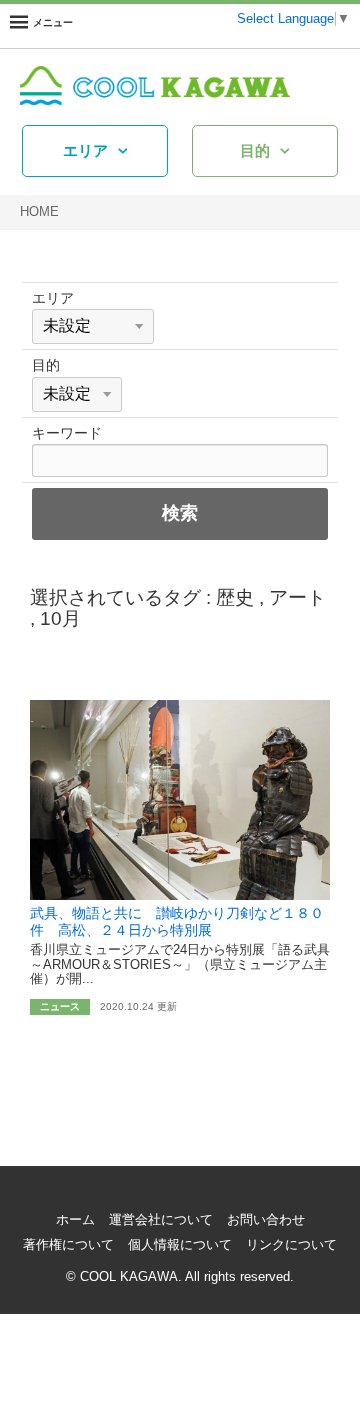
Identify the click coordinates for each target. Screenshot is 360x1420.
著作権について (68, 1245)
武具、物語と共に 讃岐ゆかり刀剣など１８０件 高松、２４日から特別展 (177, 921)
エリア (85, 150)
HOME (39, 212)
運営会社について (161, 1220)
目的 (255, 150)
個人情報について (180, 1245)
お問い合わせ (266, 1220)
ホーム (75, 1220)
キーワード (67, 433)
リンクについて (291, 1245)
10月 (60, 618)
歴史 (235, 597)
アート (297, 597)
